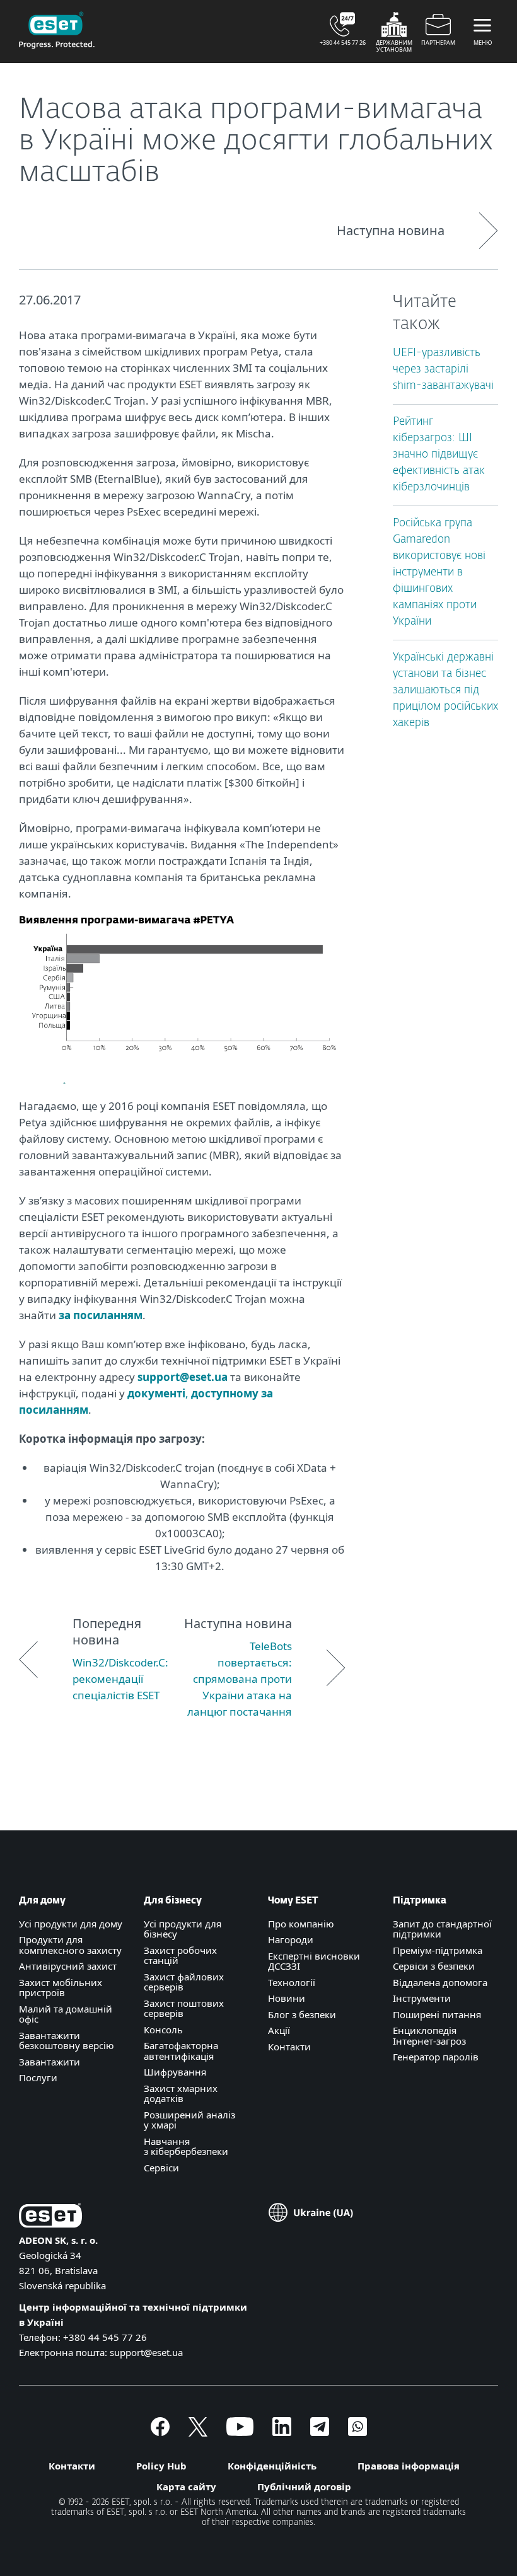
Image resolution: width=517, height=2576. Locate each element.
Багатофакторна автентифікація (181, 2051)
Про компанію (301, 1924)
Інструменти (422, 1998)
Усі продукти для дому (71, 1924)
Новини (287, 1998)
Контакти (289, 2047)
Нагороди (291, 1939)
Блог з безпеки (302, 2014)
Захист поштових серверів (184, 2008)
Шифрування (175, 2072)
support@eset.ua (183, 1377)
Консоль (163, 2030)
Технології (292, 1982)
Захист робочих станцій (180, 1955)
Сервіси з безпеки (434, 1966)
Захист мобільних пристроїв (61, 1988)
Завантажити (49, 2062)
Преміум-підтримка (438, 1950)
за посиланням (101, 1315)
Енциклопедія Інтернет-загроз (429, 2036)
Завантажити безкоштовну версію (67, 2041)
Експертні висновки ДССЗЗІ (314, 1961)
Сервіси (161, 2168)
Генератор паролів (436, 2057)
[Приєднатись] (357, 2432)
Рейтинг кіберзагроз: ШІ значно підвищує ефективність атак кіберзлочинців (439, 455)
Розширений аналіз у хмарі (189, 2120)
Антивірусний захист (68, 1966)
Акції (279, 2030)
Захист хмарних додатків (181, 2094)
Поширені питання (437, 2014)
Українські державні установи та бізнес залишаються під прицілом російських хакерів (445, 690)
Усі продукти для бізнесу (183, 1929)
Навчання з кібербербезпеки (186, 2146)
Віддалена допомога (440, 1982)
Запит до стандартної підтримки (442, 1929)
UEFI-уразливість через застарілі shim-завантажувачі (443, 370)
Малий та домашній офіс (66, 2014)
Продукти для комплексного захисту (70, 1945)
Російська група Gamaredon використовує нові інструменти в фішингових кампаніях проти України (439, 573)
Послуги (38, 2077)
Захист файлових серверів (184, 1982)
